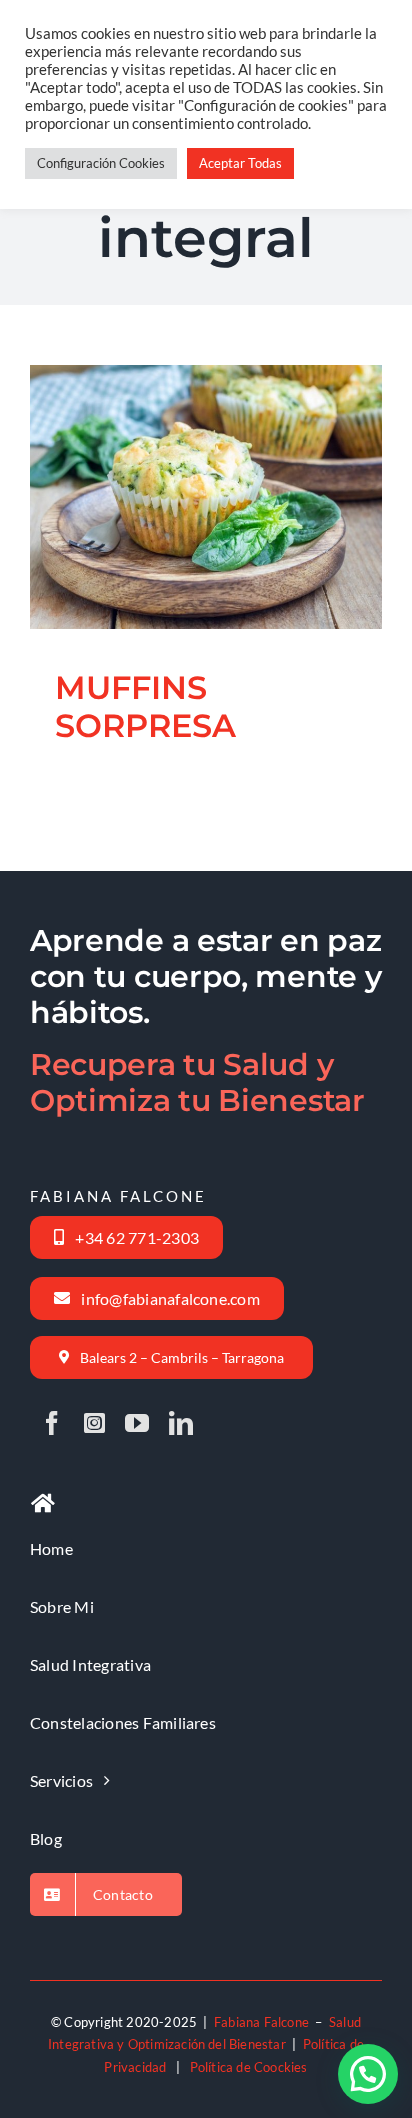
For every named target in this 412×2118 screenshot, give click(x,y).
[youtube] (137, 1423)
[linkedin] (181, 1423)
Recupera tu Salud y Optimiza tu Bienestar (197, 1082)
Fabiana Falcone (261, 2022)
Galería (230, 444)
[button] (368, 2074)
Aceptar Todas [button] (240, 163)
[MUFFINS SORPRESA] (206, 497)
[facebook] (52, 1423)
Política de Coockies (249, 2067)
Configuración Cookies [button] (101, 163)
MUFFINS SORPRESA (181, 444)
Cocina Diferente (205, 555)
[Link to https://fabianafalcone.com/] (43, 1504)
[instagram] (94, 1423)
